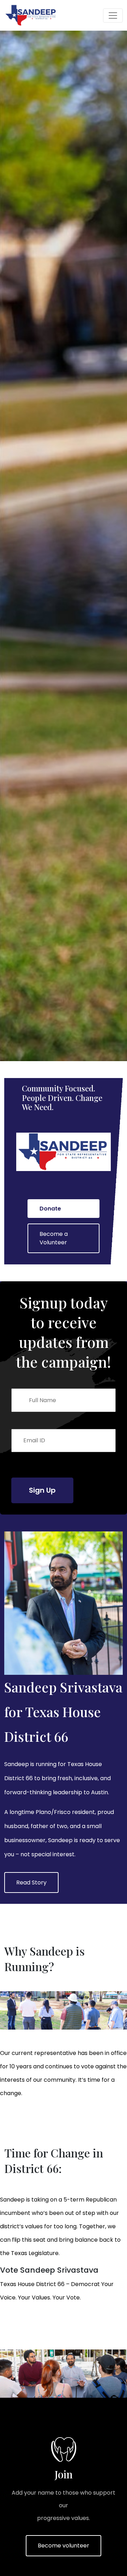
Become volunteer (64, 2546)
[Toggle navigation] (113, 16)
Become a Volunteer (54, 1238)
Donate (50, 1209)
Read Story (31, 1883)
